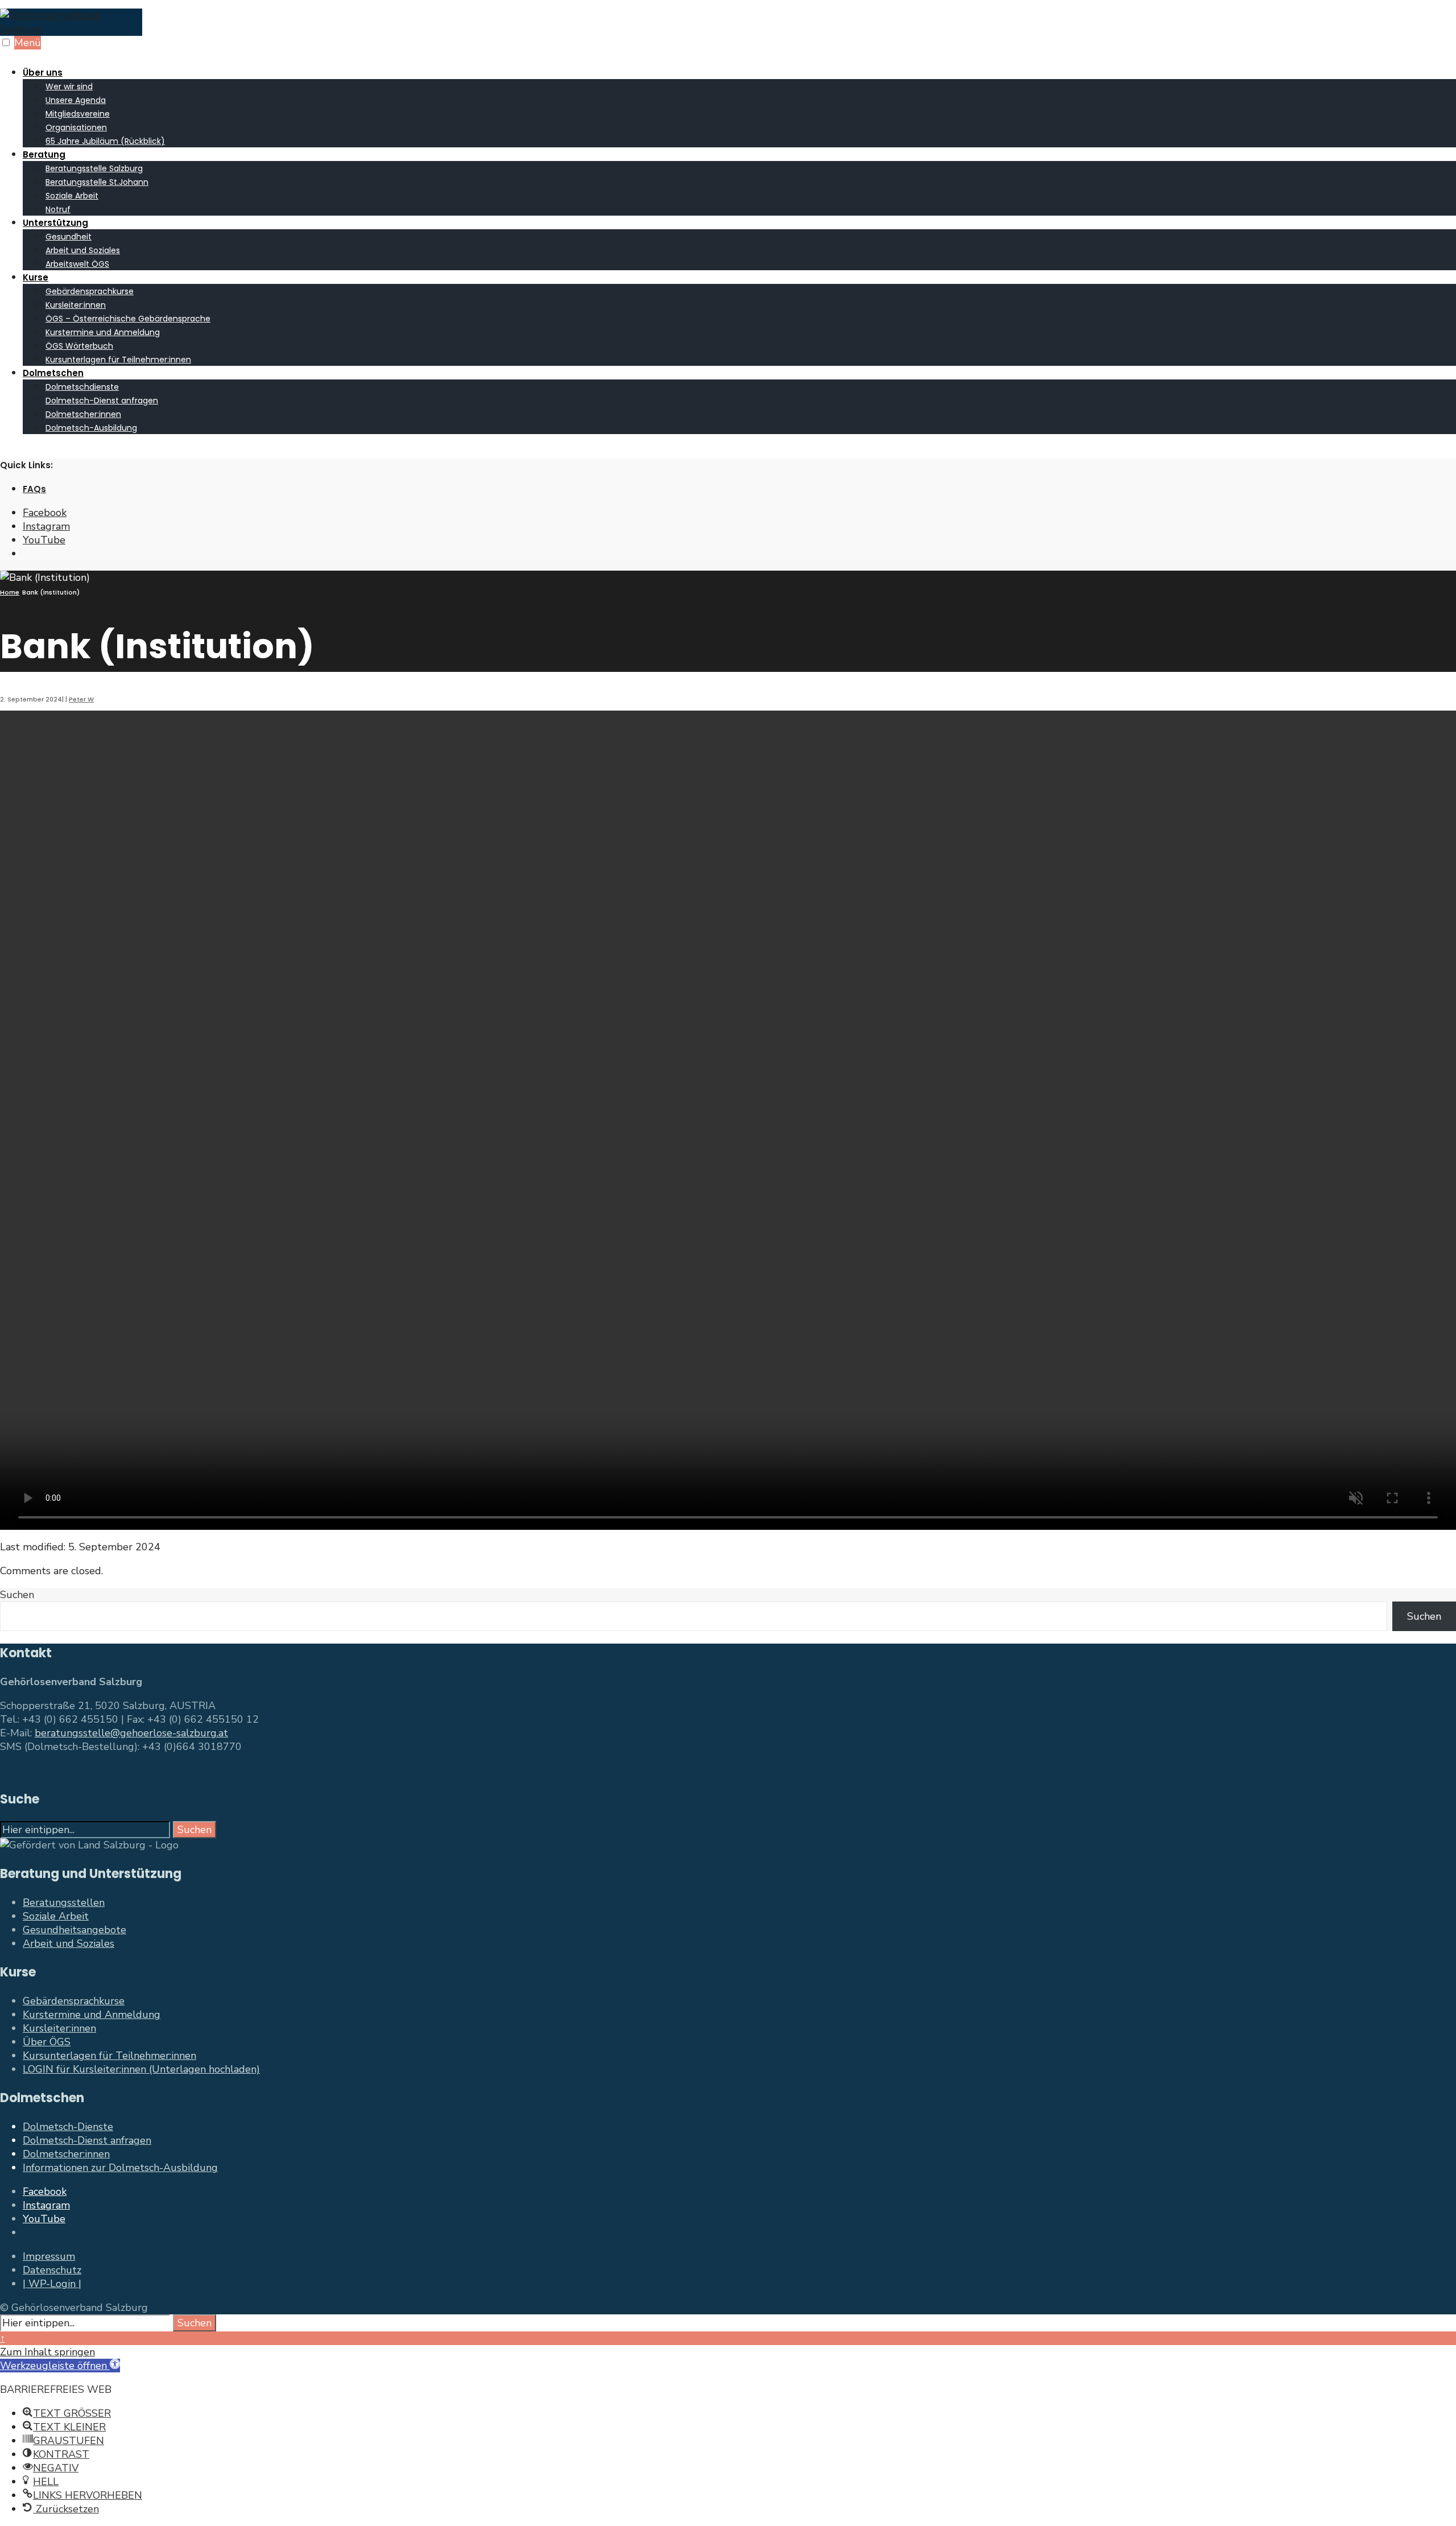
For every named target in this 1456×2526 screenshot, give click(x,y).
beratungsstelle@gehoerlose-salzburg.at (131, 1733)
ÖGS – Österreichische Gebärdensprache (128, 319)
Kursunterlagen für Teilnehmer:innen (118, 360)
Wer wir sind (69, 86)
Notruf (58, 209)
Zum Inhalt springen (47, 2352)
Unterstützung (55, 223)
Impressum (49, 2256)
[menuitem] (739, 106)
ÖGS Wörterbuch (79, 346)
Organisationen (76, 127)
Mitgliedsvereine (78, 114)
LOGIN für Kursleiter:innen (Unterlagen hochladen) (141, 2069)
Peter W (81, 699)
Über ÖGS (47, 2042)
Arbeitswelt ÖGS (77, 264)
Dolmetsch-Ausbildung (91, 428)
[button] (60, 2366)
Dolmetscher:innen (83, 414)
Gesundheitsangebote (75, 1930)
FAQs (34, 489)
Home (10, 592)
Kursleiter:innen (76, 305)
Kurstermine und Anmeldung (103, 332)
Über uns (43, 73)
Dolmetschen (53, 373)
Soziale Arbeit (72, 196)
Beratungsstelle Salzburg (94, 168)
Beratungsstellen (64, 1902)
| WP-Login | (52, 2284)
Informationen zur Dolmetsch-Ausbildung (120, 2168)
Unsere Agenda (76, 100)
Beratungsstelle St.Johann (97, 182)
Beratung (44, 154)
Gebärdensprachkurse (90, 291)
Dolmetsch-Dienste (68, 2127)
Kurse (36, 277)
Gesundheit (69, 237)
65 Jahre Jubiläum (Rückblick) (105, 141)
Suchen (17, 1595)
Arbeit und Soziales (83, 250)
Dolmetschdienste (82, 387)
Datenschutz (52, 2270)
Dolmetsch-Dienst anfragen (102, 401)
